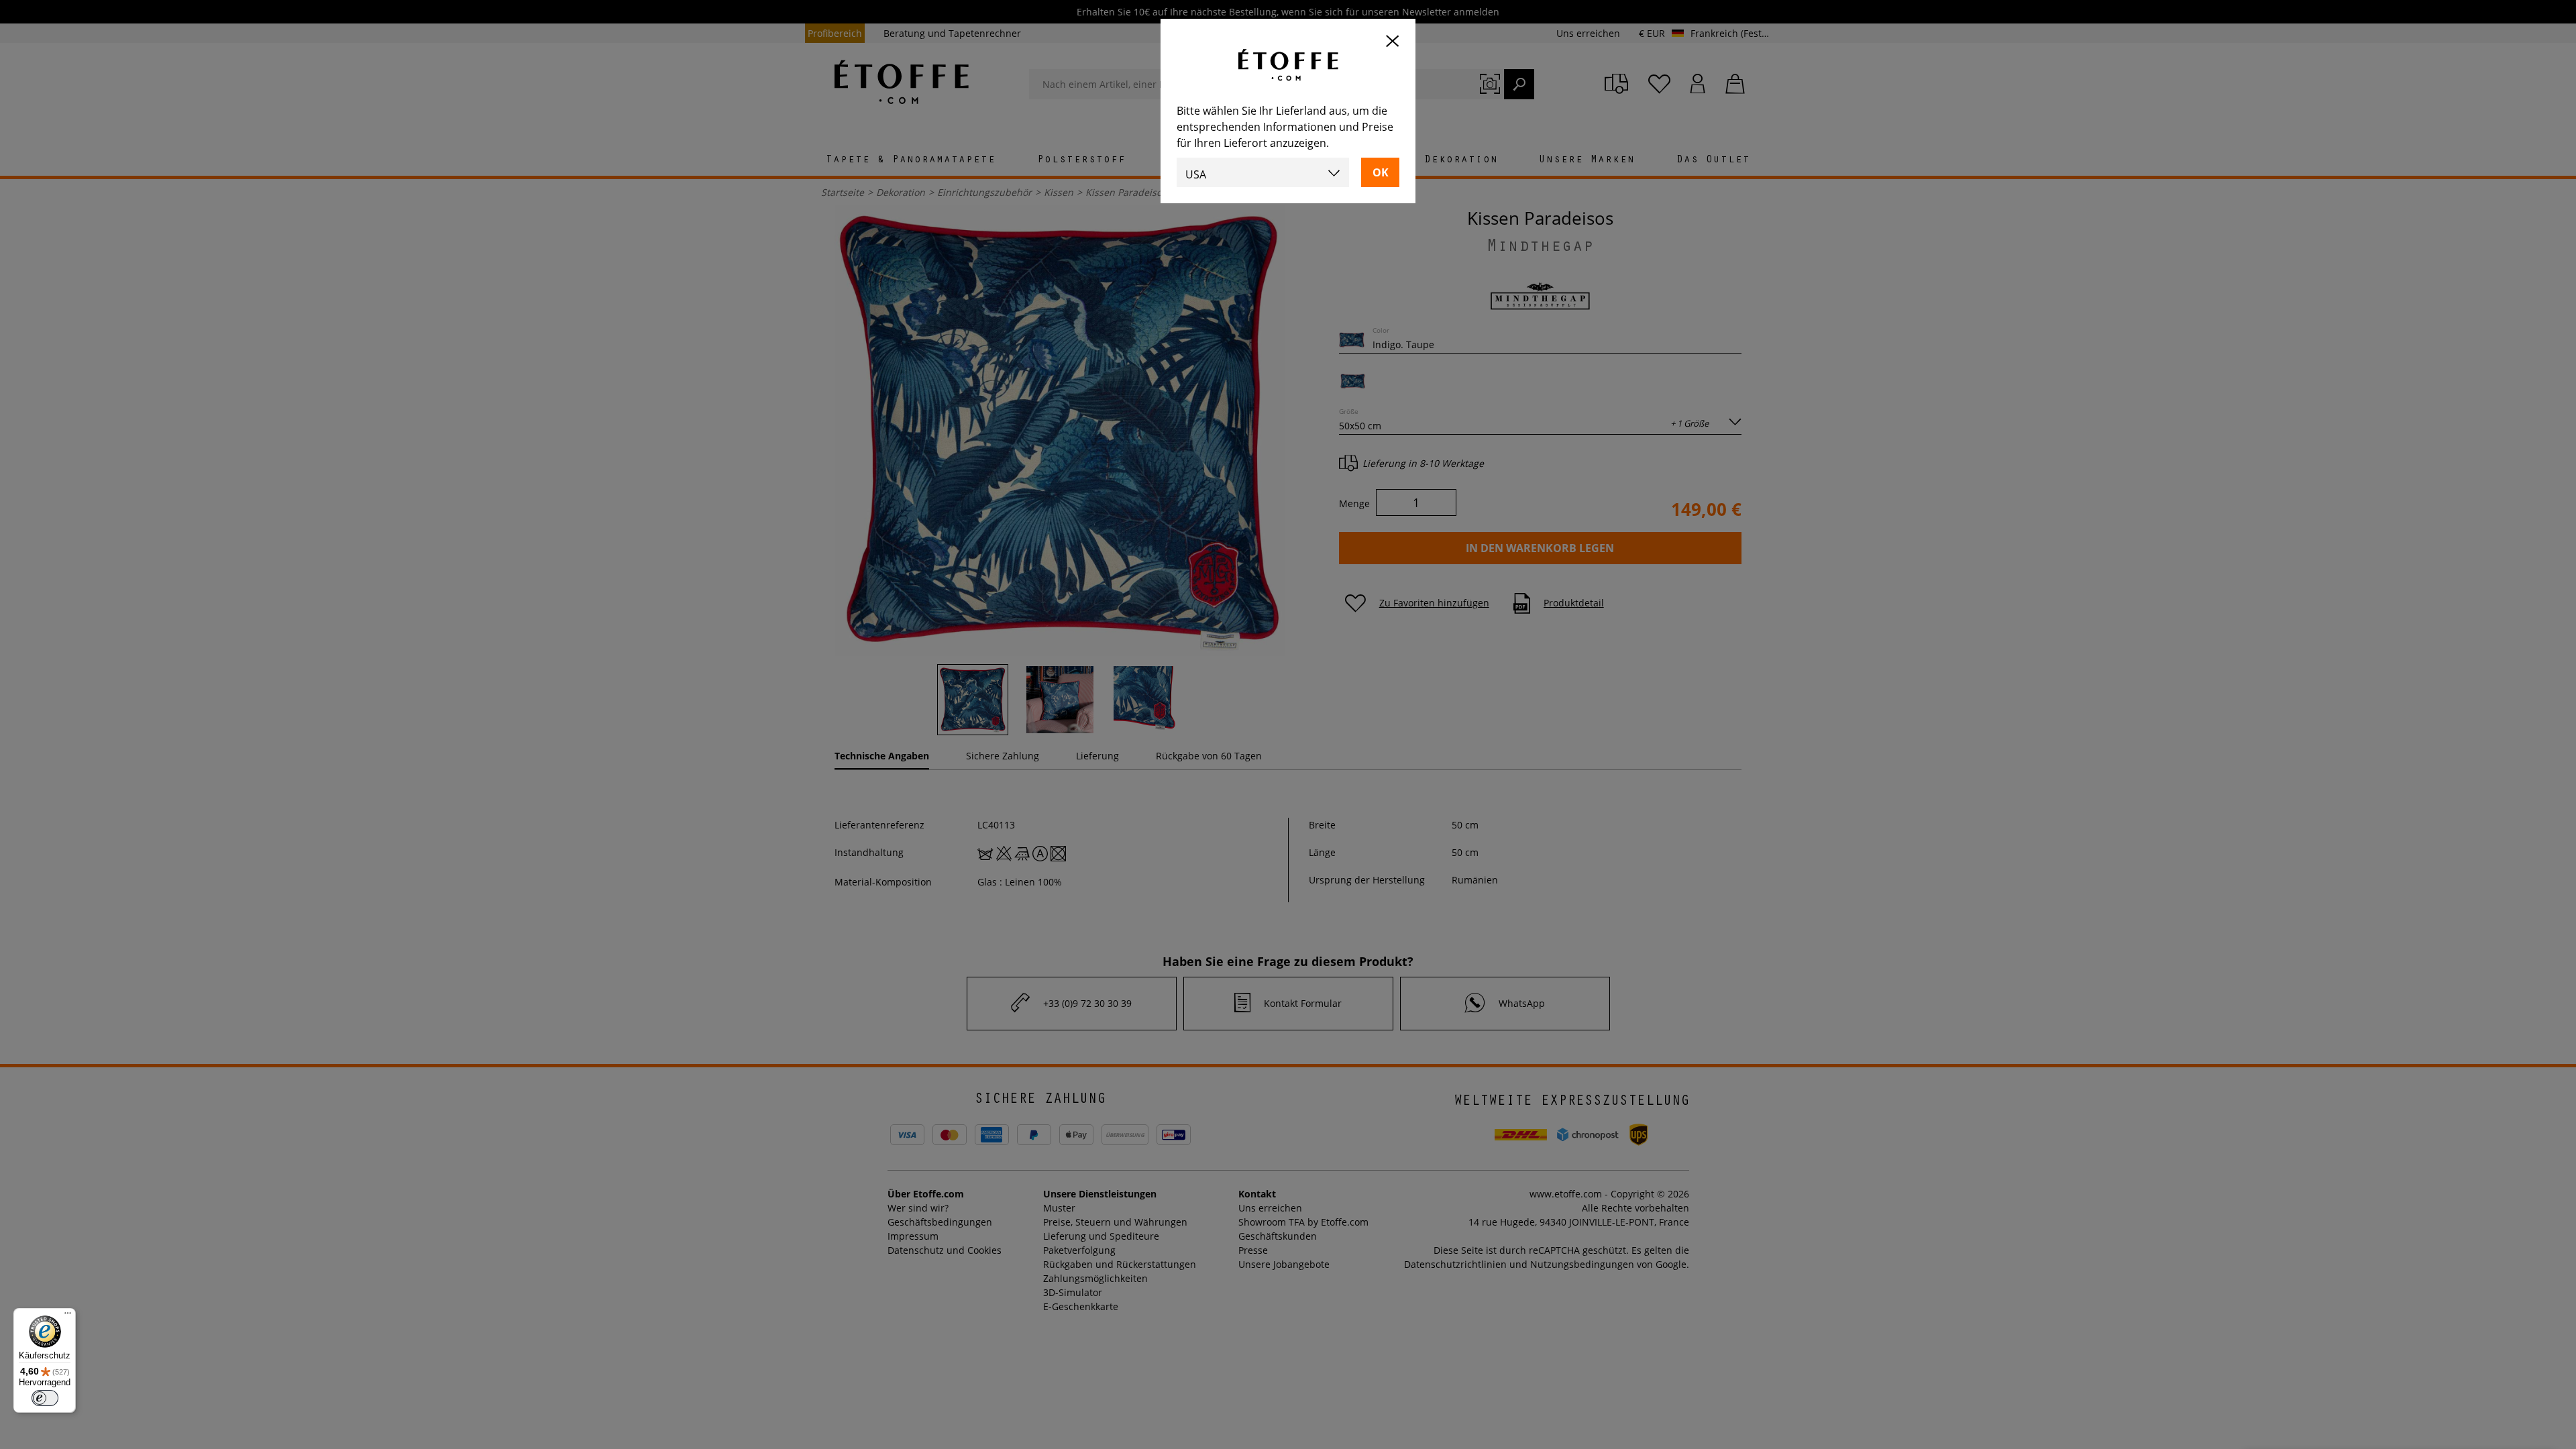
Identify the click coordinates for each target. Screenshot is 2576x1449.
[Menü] (68, 1316)
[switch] (45, 1398)
